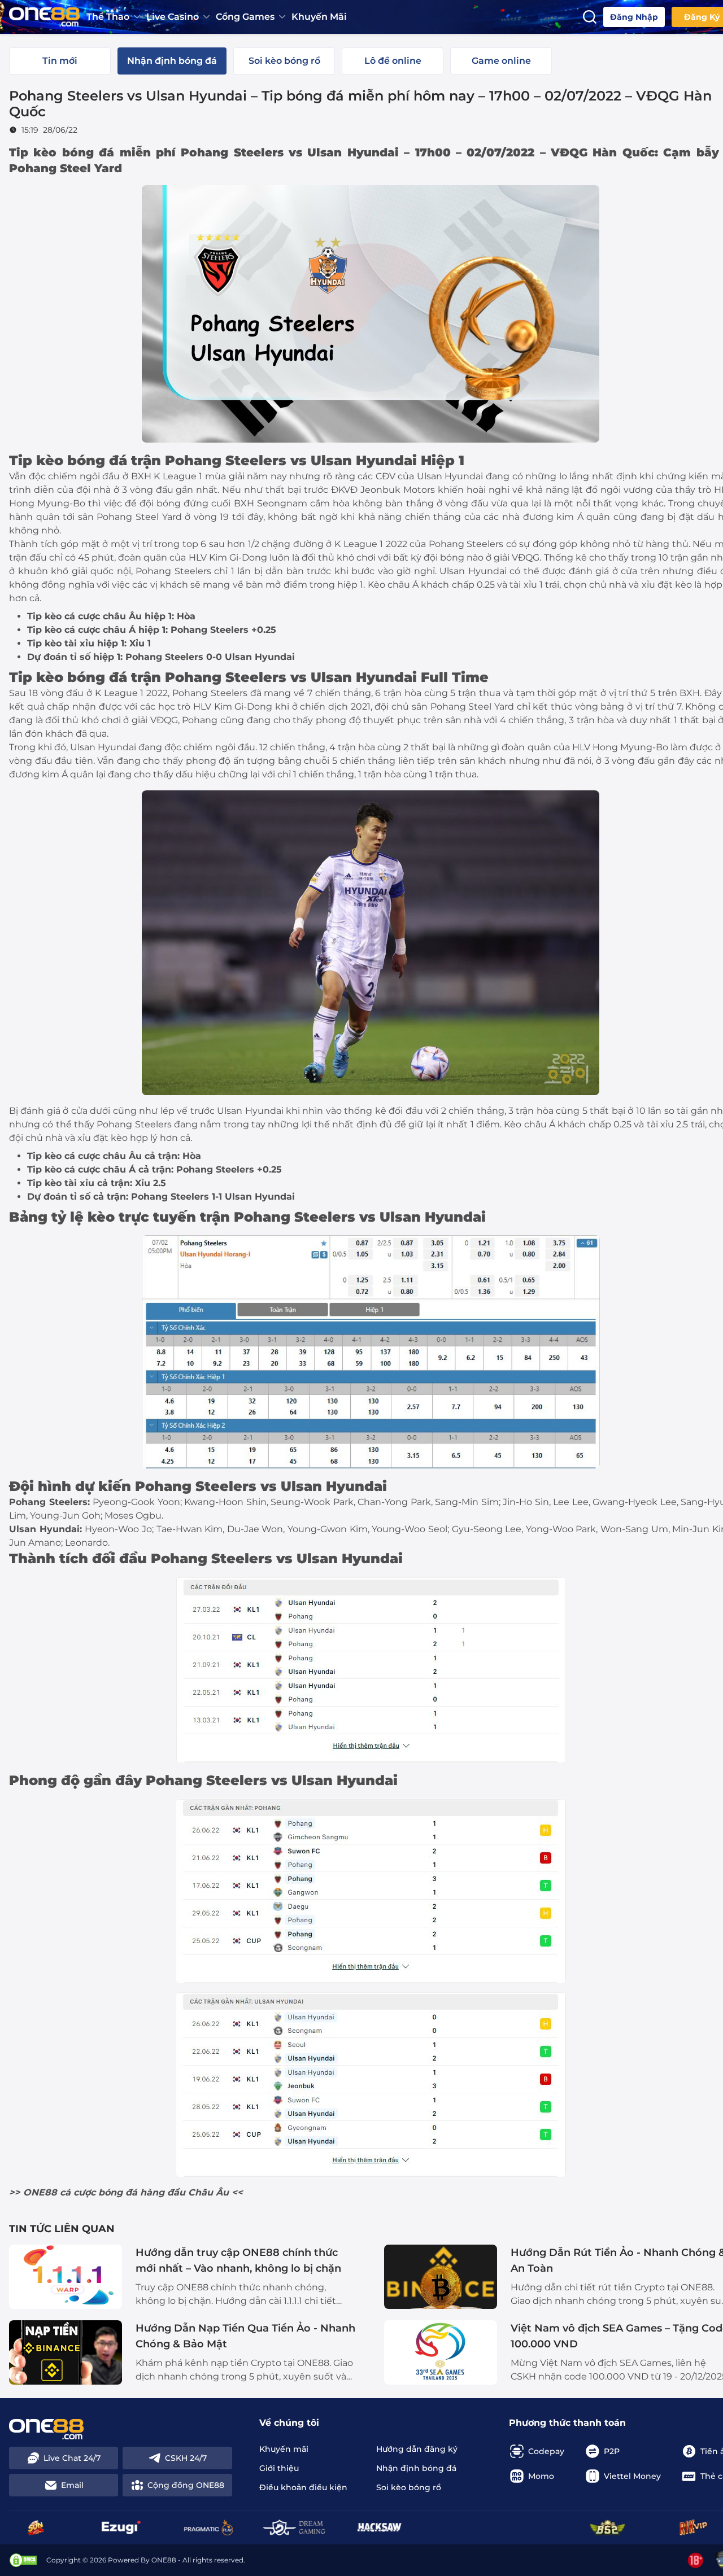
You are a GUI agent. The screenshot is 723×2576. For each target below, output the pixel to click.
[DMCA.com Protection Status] (23, 2560)
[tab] (60, 61)
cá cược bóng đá (99, 2192)
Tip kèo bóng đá (62, 152)
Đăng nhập (634, 17)
